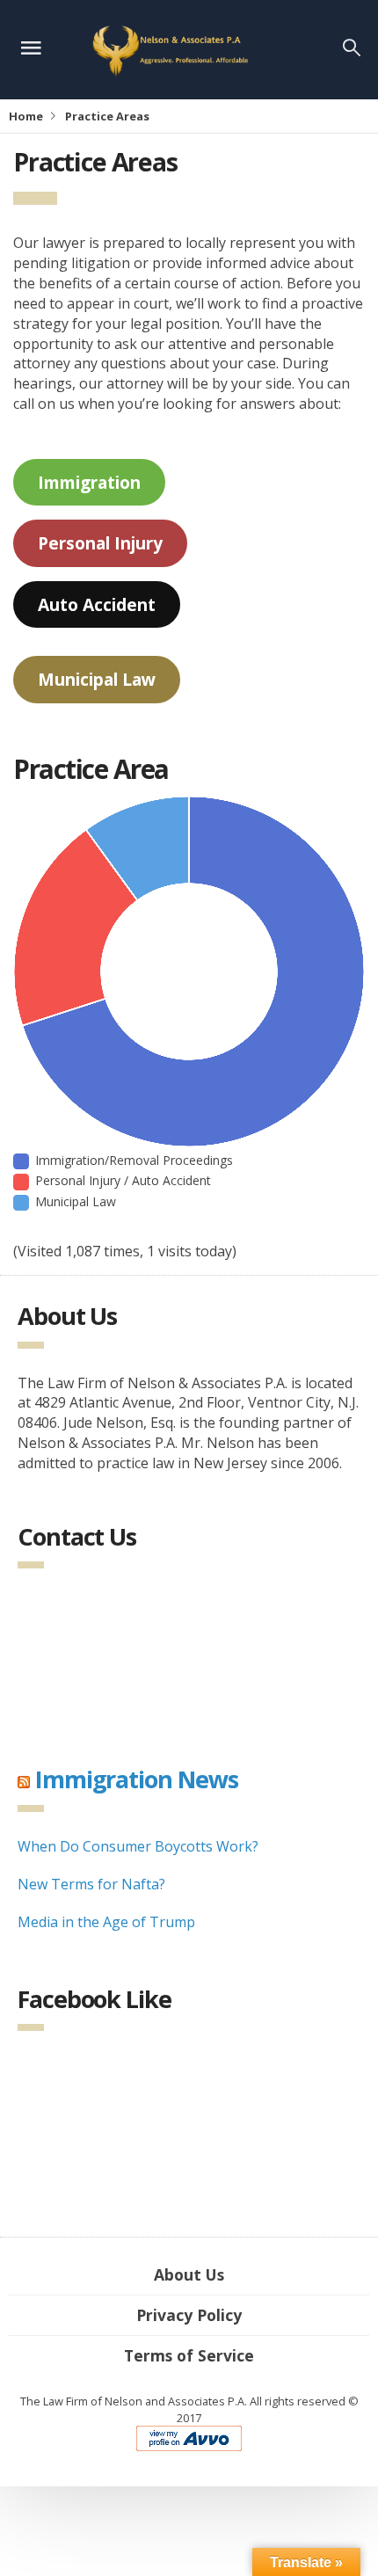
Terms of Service (189, 2355)
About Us (189, 2274)
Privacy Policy (189, 2315)
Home (26, 116)
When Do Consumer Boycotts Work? (138, 1846)
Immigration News (137, 1779)
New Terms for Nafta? (91, 1884)
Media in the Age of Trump (106, 1922)
